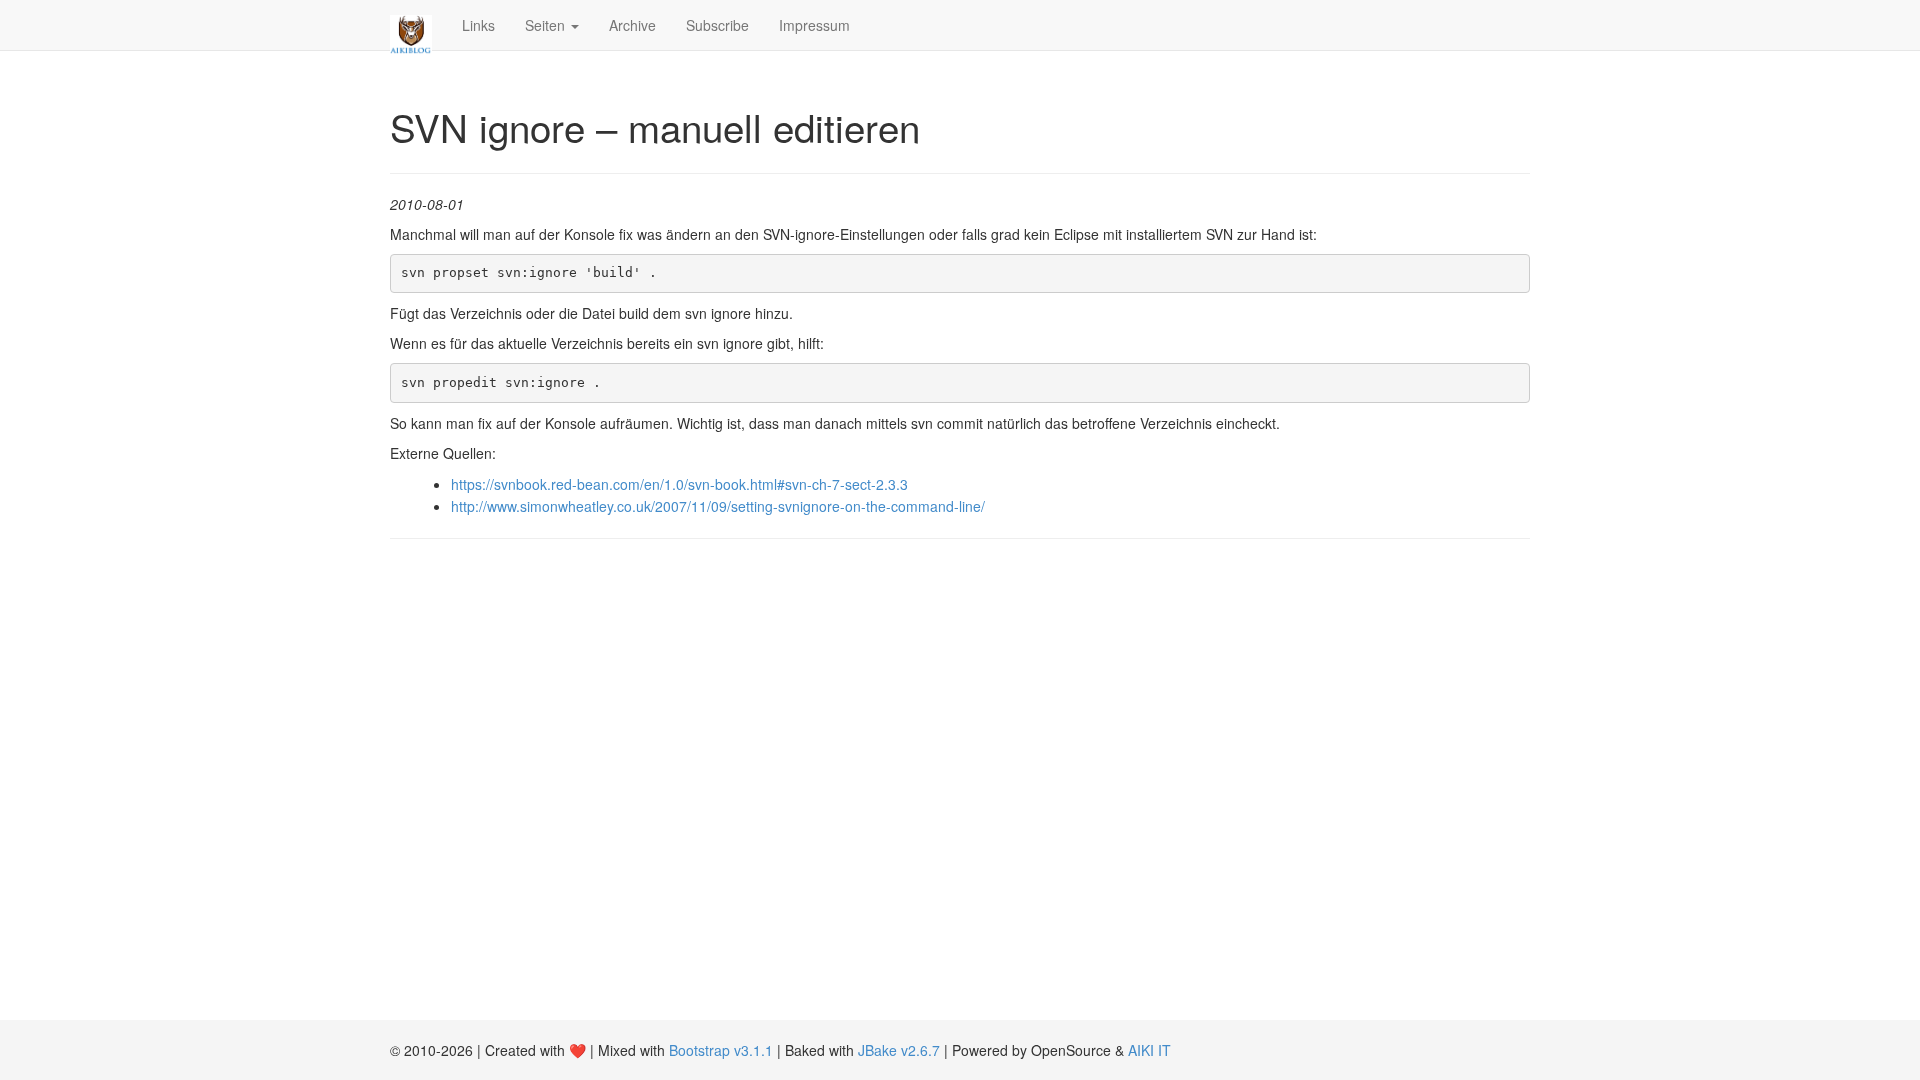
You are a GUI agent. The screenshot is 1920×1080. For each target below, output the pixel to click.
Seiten (547, 25)
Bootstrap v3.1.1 (721, 1050)
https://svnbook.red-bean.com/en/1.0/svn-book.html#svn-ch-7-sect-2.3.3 (679, 484)
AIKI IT (1149, 1050)
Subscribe (717, 25)
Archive (632, 25)
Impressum (814, 25)
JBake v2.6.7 (899, 1050)
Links (478, 25)
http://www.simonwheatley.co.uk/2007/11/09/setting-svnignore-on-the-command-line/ (718, 506)
